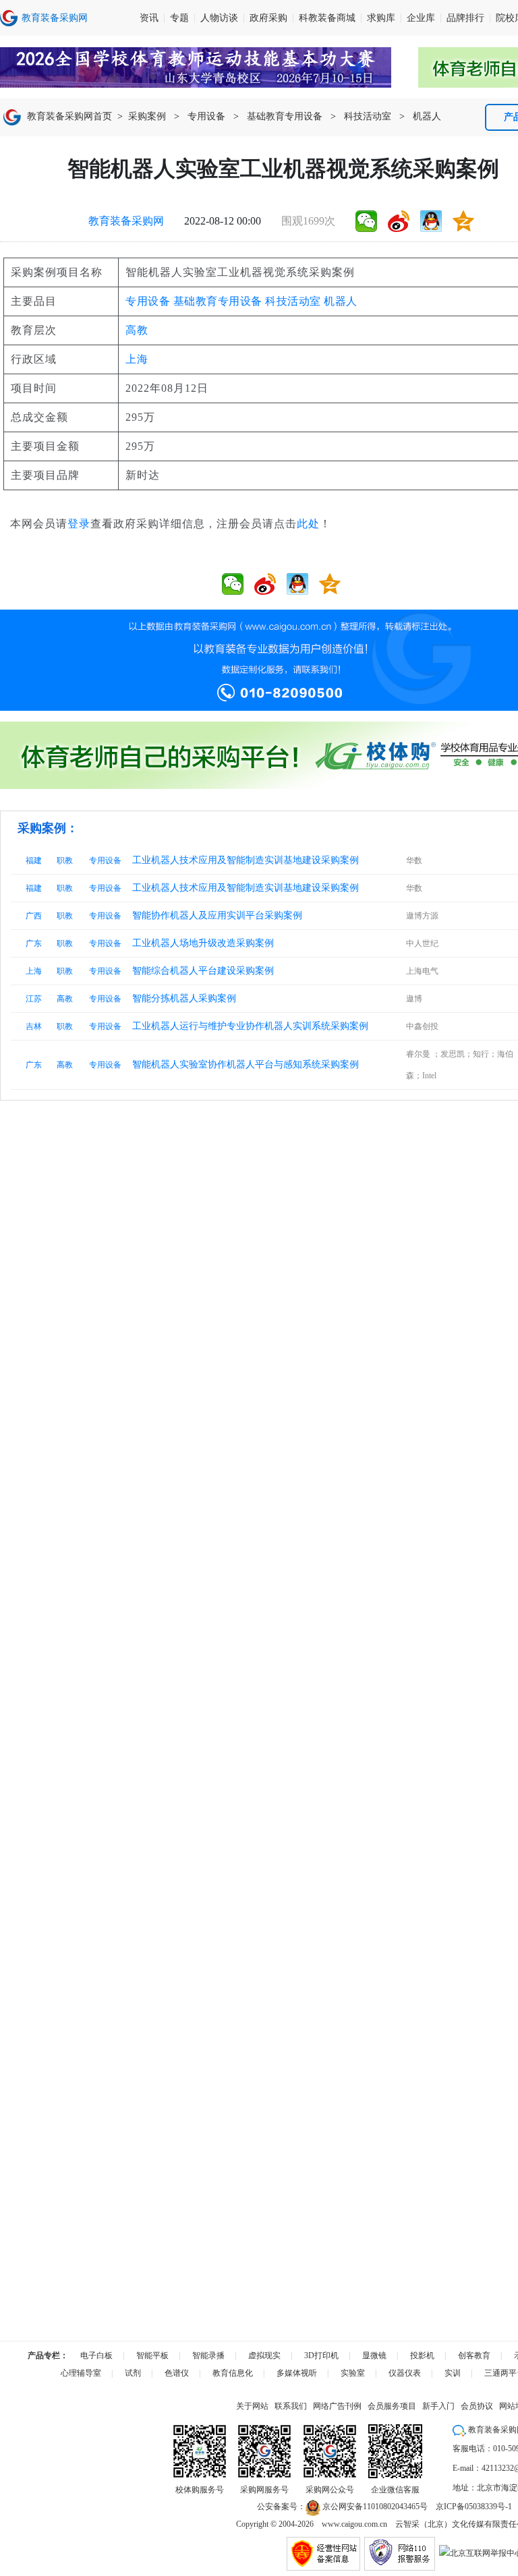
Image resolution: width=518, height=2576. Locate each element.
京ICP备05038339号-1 (474, 2507)
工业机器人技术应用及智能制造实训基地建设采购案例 (246, 860)
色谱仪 (177, 2373)
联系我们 (291, 2406)
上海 (137, 359)
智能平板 (152, 2355)
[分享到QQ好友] (431, 221)
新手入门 (438, 2406)
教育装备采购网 (126, 221)
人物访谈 (219, 18)
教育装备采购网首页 (69, 116)
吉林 (34, 1026)
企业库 (421, 18)
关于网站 (252, 2406)
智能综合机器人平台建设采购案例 (203, 971)
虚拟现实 (264, 2355)
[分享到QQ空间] (463, 221)
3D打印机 (321, 2355)
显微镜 (374, 2355)
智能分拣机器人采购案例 (184, 998)
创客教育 (474, 2355)
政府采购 (268, 18)
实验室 (353, 2373)
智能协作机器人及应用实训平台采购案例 (217, 915)
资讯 (149, 18)
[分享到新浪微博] (399, 221)
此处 (308, 524)
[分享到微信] (366, 221)
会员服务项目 (392, 2406)
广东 (34, 943)
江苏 (34, 999)
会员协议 (477, 2406)
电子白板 (96, 2355)
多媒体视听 (297, 2373)
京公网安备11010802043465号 (374, 2507)
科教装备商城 (327, 18)
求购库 (381, 18)
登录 (79, 524)
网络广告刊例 (337, 2406)
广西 (34, 916)
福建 (34, 860)
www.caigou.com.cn (354, 2524)
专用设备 (206, 116)
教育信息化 (233, 2373)
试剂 (133, 2373)
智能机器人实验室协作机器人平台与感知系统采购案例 (246, 1064)
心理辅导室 (81, 2373)
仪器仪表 (405, 2373)
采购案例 (147, 116)
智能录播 (208, 2355)
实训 (453, 2373)
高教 (137, 330)
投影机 (422, 2355)
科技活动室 (368, 116)
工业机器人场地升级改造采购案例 (203, 943)
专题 (179, 18)
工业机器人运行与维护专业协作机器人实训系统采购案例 (250, 1026)
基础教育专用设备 (285, 116)
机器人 (427, 116)
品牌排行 (465, 18)
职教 (65, 860)
